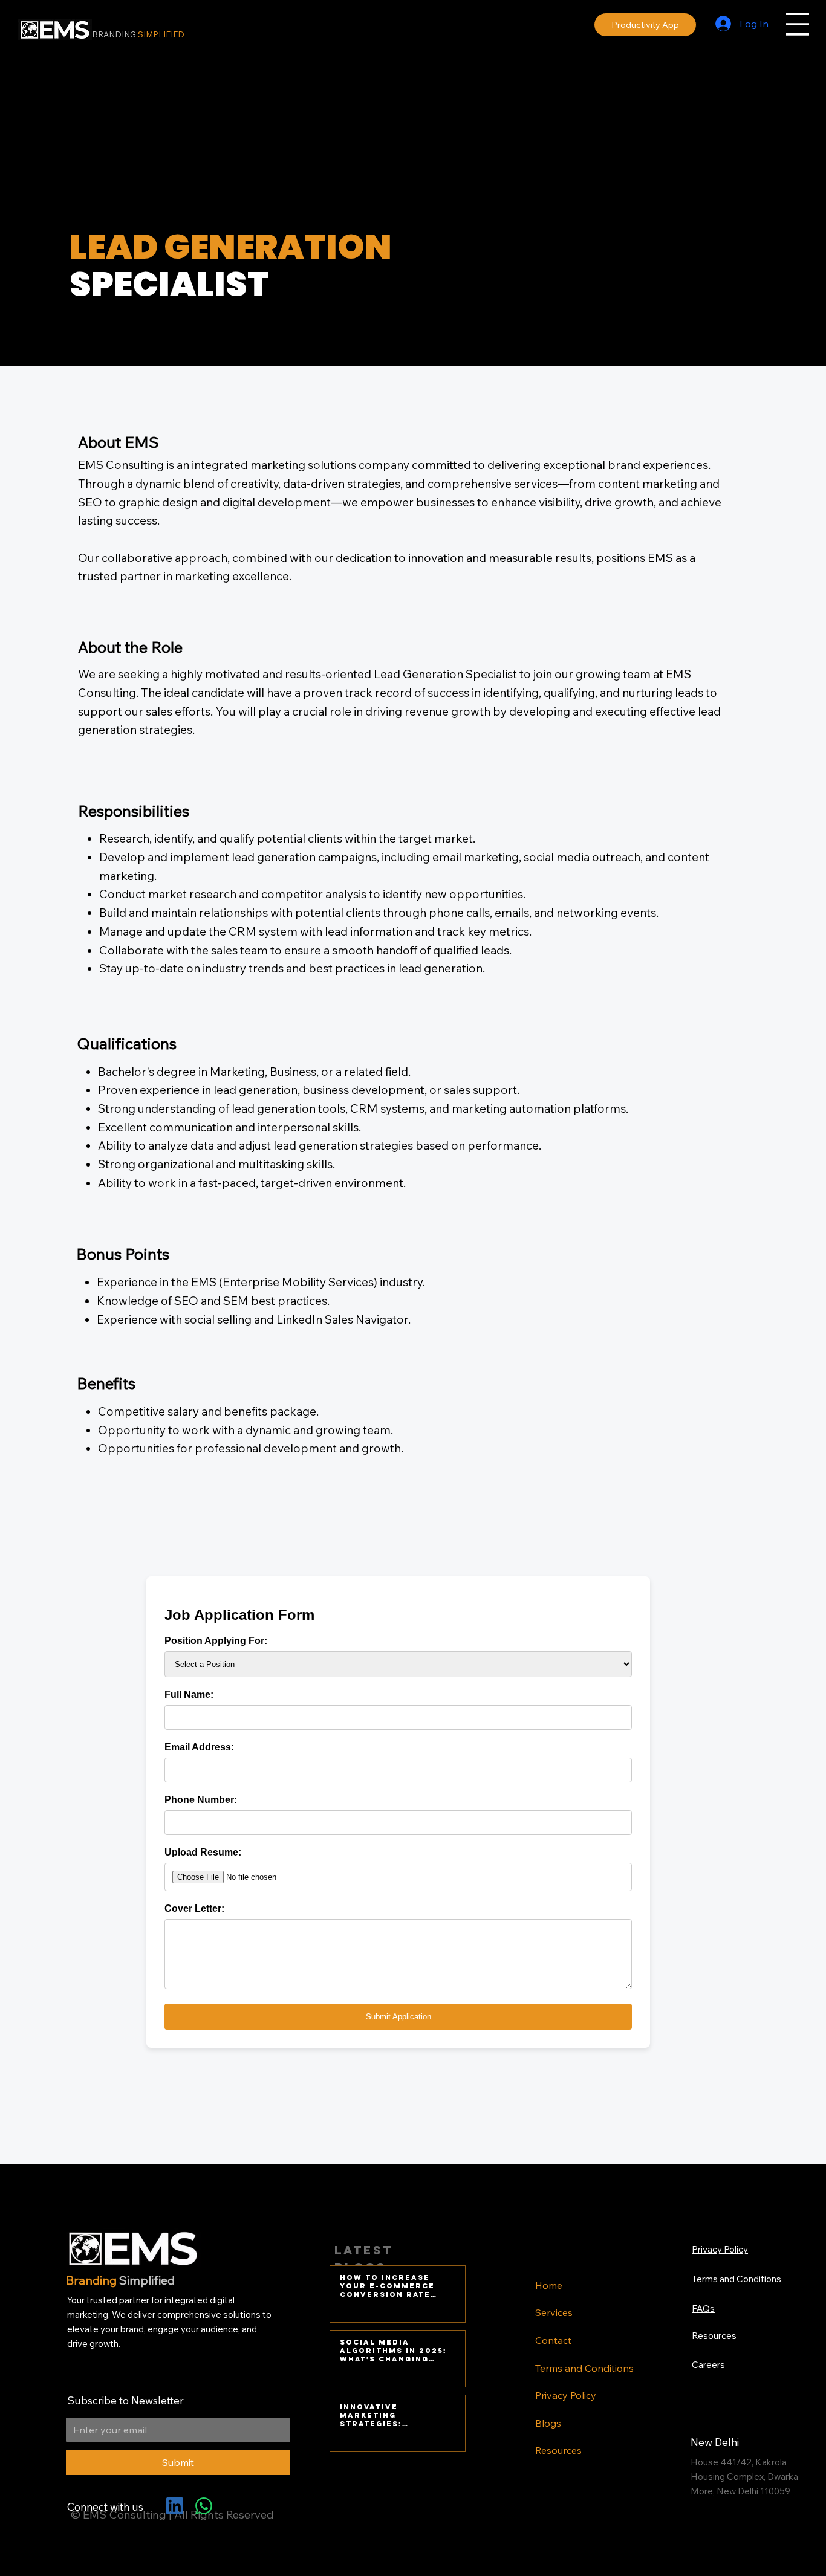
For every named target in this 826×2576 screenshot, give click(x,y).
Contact (553, 2340)
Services (554, 2312)
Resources (558, 2450)
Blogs (548, 2423)
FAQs (703, 2309)
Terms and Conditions (584, 2368)
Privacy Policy (566, 2395)
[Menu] (798, 24)
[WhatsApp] (204, 2506)
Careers (708, 2365)
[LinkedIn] (175, 2506)
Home (549, 2285)
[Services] (656, 2313)
